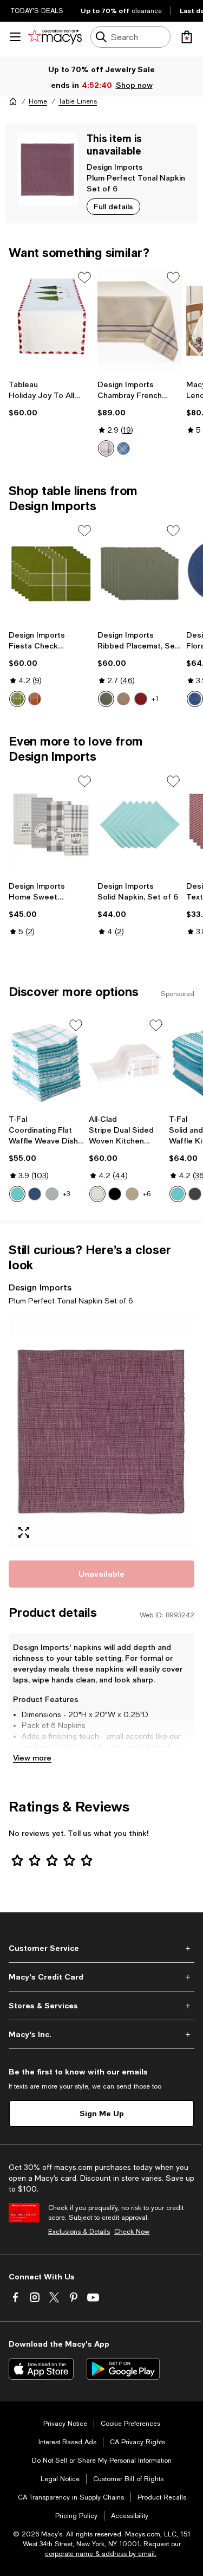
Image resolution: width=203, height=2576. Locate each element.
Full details (113, 206)
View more (32, 1758)
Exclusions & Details (79, 2232)
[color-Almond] (97, 1194)
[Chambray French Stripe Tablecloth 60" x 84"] (140, 321)
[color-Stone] (123, 699)
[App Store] (41, 2369)
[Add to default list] (84, 278)
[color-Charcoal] (195, 1194)
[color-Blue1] (123, 448)
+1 (155, 699)
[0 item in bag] (187, 37)
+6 (147, 1194)
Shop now (134, 85)
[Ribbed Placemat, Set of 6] (140, 574)
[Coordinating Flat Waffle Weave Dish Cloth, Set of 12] (47, 1063)
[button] (101, 1431)
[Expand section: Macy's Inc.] (101, 2034)
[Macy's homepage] (13, 101)
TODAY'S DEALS (37, 11)
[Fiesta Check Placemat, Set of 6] (51, 574)
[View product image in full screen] (24, 1532)
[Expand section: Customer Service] (101, 1948)
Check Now (132, 2232)
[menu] (15, 37)
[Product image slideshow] (101, 1431)
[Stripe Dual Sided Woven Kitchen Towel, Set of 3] (127, 1063)
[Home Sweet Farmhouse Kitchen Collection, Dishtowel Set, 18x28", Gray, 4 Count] (51, 824)
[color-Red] (141, 699)
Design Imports (115, 167)
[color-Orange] (35, 699)
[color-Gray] (52, 1194)
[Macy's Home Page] (55, 37)
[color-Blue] (106, 448)
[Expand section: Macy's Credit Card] (101, 1977)
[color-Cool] (35, 1194)
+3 (66, 1194)
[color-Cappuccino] (132, 1194)
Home (38, 101)
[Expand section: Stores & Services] (101, 2006)
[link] (51, 399)
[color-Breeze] (17, 1194)
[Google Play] (123, 2369)
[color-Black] (115, 1194)
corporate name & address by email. (101, 2554)
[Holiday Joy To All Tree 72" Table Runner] (51, 321)
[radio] (106, 448)
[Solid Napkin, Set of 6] (140, 824)
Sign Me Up (102, 2113)
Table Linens (78, 101)
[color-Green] (17, 699)
